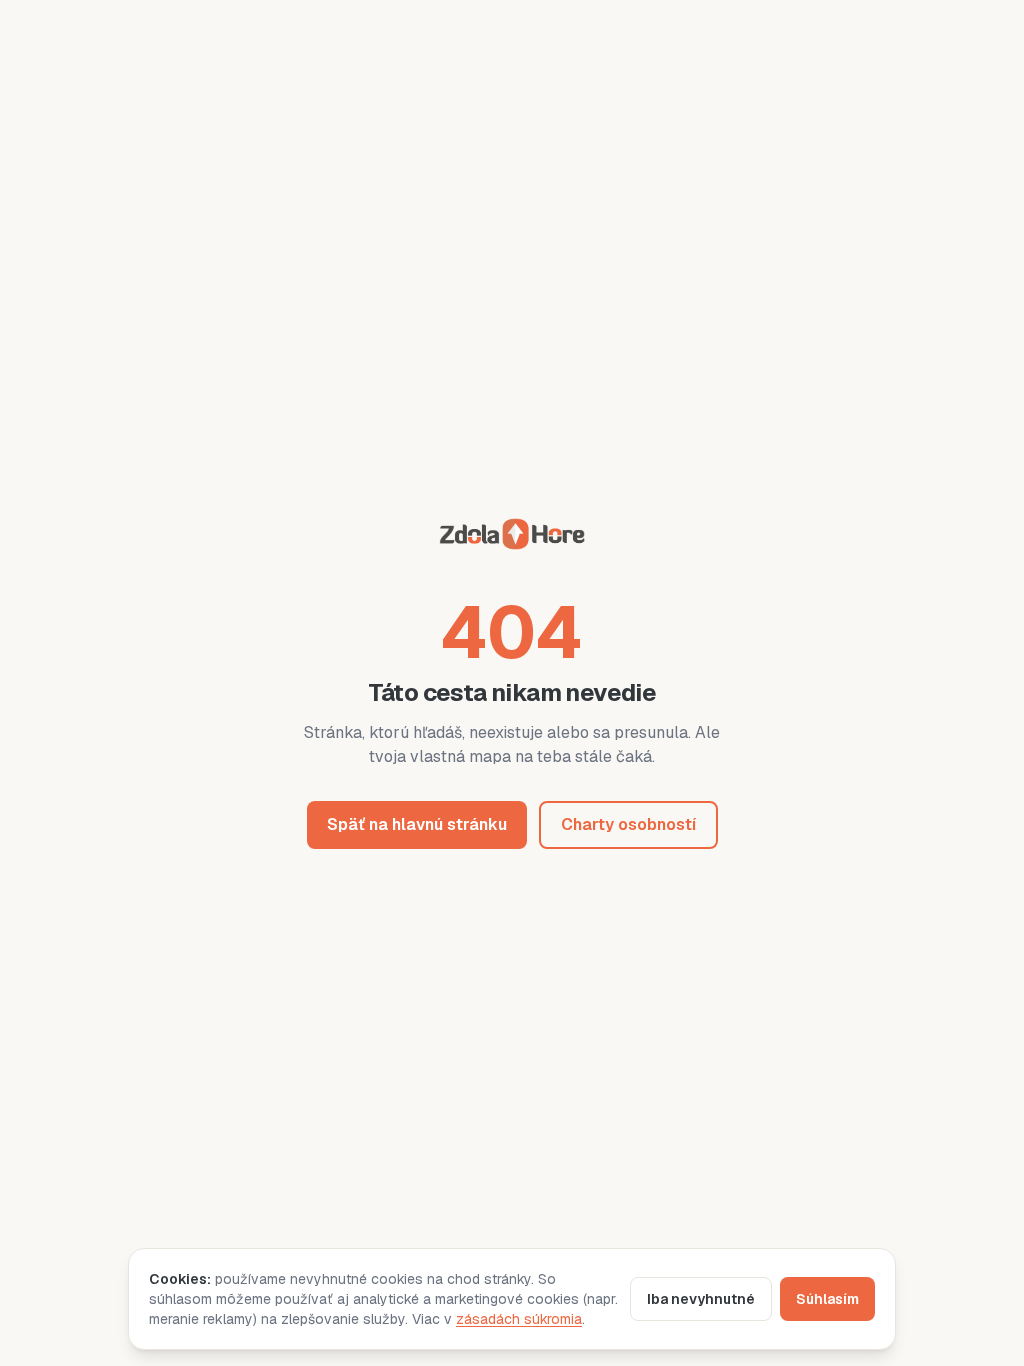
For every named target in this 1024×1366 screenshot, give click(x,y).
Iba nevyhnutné (701, 1299)
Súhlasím (827, 1299)
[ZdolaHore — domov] (512, 537)
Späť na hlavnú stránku (417, 824)
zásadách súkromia (519, 1319)
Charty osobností (628, 824)
